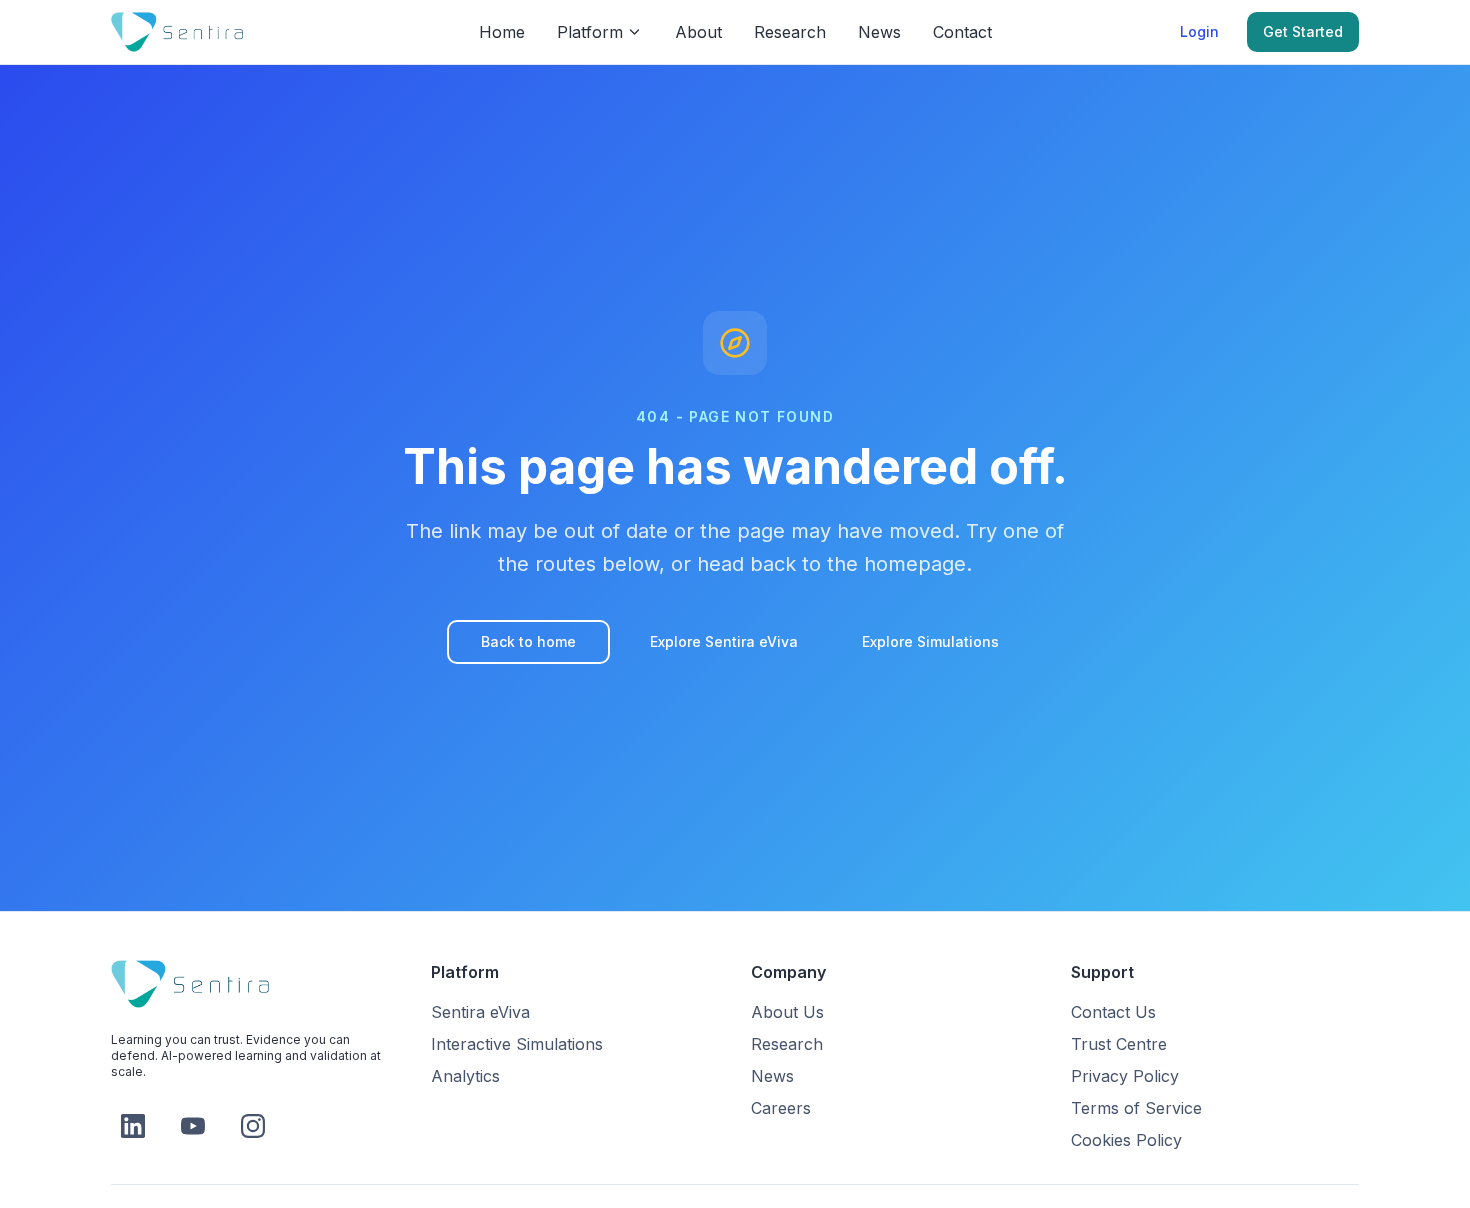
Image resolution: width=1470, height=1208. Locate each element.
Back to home (528, 641)
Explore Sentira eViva (724, 641)
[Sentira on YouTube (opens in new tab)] (193, 1126)
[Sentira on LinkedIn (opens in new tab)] (133, 1126)
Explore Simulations (930, 641)
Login (1199, 31)
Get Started (1303, 31)
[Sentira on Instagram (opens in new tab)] (253, 1126)
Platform (590, 32)
